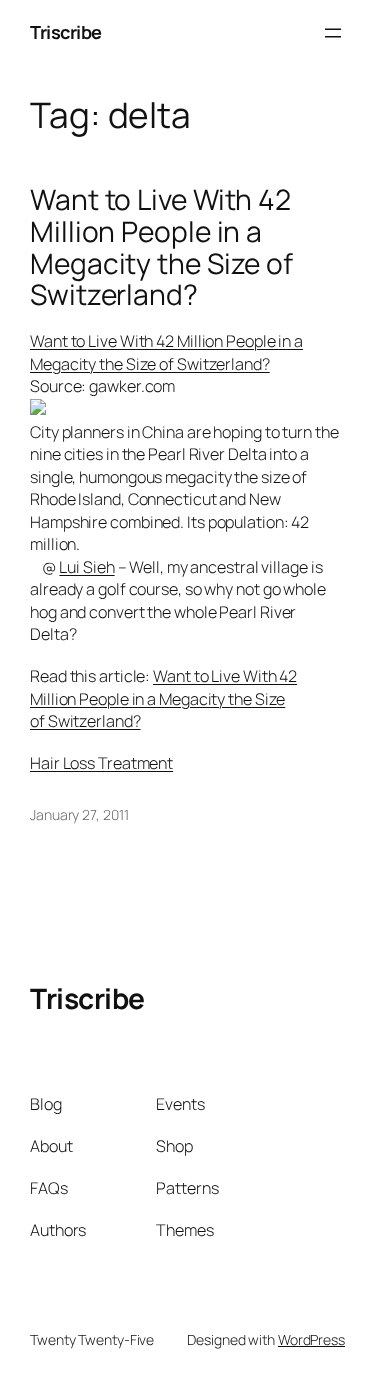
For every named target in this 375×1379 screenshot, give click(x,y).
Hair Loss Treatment (101, 763)
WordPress (311, 1339)
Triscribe (66, 32)
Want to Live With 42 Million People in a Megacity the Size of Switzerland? (161, 247)
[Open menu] (333, 33)
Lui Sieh (86, 567)
